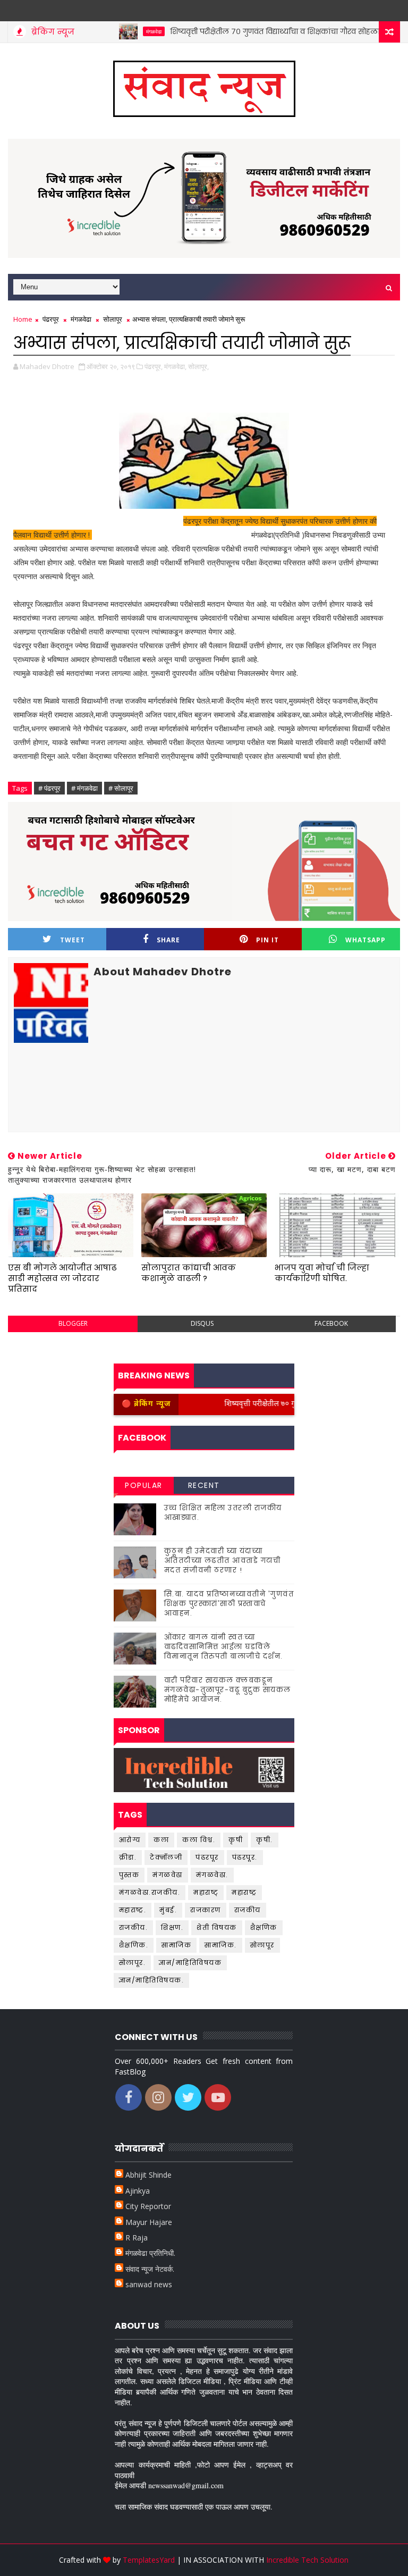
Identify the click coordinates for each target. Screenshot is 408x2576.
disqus (202, 1323)
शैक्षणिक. (134, 1945)
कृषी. (265, 1840)
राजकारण (206, 1910)
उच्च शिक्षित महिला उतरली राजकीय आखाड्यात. (223, 1513)
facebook (331, 1323)
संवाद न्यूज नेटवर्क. (150, 2269)
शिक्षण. (172, 1927)
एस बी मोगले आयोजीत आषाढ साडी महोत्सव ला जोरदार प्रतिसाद (62, 1278)
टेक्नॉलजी (166, 1857)
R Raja (137, 2238)
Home (23, 319)
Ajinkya (138, 2191)
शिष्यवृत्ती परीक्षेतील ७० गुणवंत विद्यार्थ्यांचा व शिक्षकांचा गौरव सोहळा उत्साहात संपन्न (266, 31)
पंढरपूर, (154, 366)
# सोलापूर (121, 788)
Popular (144, 1485)
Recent (204, 1485)
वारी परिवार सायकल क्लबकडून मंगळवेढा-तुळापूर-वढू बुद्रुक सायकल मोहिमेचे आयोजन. (228, 1690)
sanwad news (149, 2284)
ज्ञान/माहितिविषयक (190, 1963)
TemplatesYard (149, 2560)
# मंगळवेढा (84, 788)
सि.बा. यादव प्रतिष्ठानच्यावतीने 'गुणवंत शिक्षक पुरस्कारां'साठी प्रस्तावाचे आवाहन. (229, 1604)
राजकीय (248, 1910)
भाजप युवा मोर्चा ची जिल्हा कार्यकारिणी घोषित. (322, 1273)
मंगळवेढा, (175, 366)
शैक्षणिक (264, 1927)
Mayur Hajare (149, 2222)
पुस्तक (129, 1875)
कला (161, 1840)
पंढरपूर (51, 319)
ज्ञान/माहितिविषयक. (152, 1980)
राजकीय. (134, 1927)
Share (168, 940)
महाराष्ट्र (244, 1892)
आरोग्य (130, 1840)
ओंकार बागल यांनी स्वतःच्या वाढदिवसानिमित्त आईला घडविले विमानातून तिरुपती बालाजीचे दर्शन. (224, 1647)
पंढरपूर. (245, 1857)
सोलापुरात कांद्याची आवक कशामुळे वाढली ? (189, 1273)
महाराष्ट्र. (133, 1910)
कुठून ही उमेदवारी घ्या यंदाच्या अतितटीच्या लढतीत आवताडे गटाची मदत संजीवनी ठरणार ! (223, 1561)
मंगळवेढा (119, 31)
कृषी (236, 1840)
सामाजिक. (221, 1945)
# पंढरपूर (49, 788)
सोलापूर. (133, 1963)
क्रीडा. (128, 1857)
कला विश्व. (199, 1840)
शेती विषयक (217, 1927)
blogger (73, 1323)
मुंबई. (168, 1910)
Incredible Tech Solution (307, 2560)
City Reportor (148, 2206)
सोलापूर (113, 319)
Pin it (267, 940)
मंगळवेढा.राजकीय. (150, 1892)
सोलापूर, (198, 366)
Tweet (73, 940)
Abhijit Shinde (148, 2175)
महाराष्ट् (206, 1892)
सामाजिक (176, 1945)
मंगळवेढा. (212, 1875)
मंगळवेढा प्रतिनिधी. (150, 2253)
